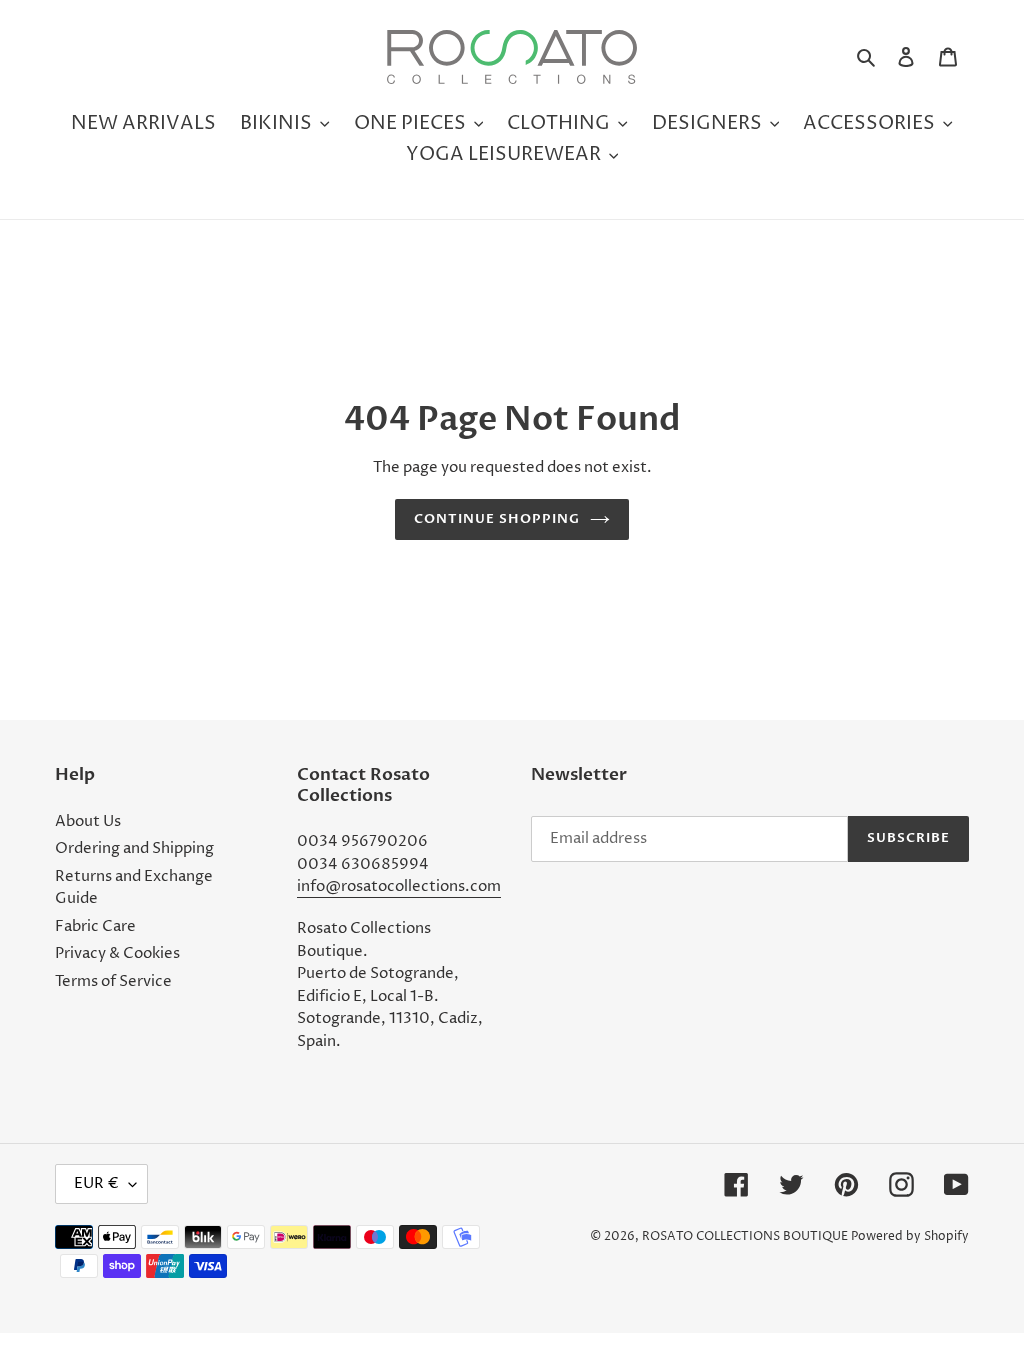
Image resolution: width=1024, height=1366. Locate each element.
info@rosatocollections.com (399, 886)
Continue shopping (497, 519)
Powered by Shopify (910, 1236)
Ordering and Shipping (134, 848)
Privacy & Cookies (117, 953)
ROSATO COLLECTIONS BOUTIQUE (745, 1236)
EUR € (96, 1183)
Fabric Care (95, 926)
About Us (88, 821)
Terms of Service (113, 981)
